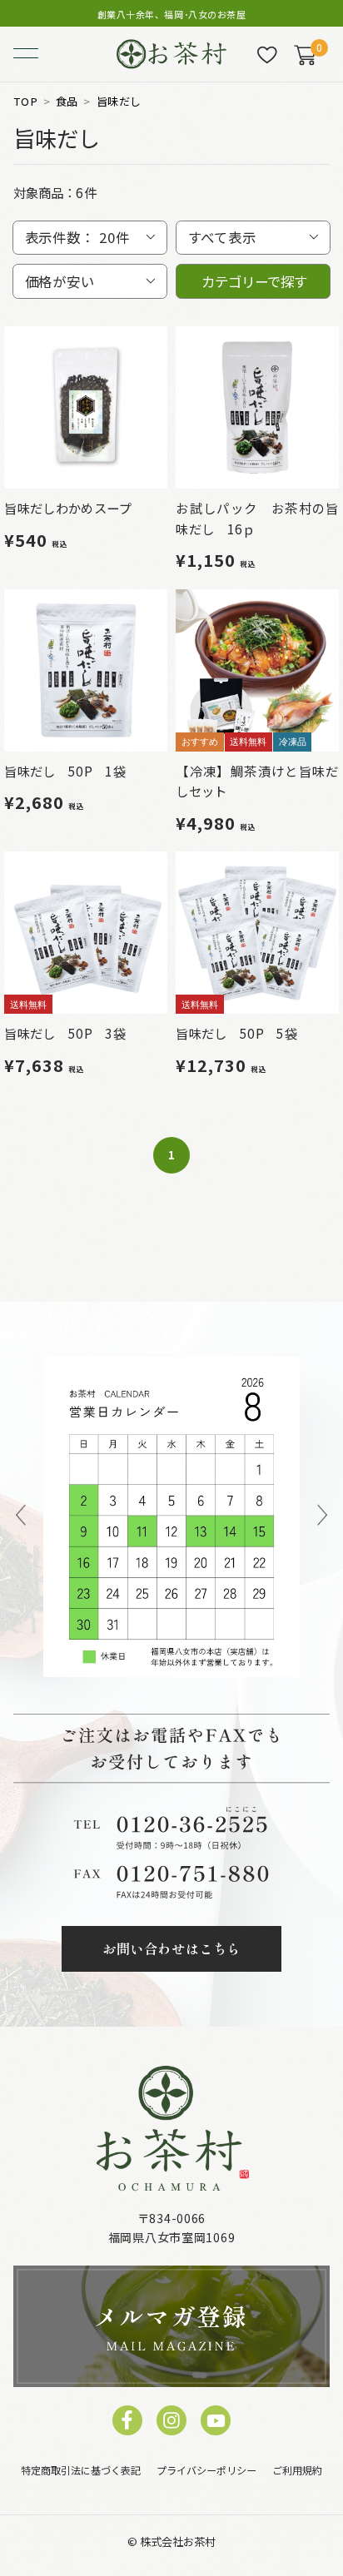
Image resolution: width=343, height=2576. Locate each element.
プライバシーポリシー (206, 2470)
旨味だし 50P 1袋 (65, 771)
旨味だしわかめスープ (67, 508)
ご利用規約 (297, 2470)
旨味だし (119, 102)
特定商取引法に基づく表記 (81, 2470)
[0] (305, 55)
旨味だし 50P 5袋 (236, 1033)
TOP (25, 102)
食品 (67, 102)
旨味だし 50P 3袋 (65, 1033)
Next (322, 1517)
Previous (21, 1517)
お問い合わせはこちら (171, 1948)
